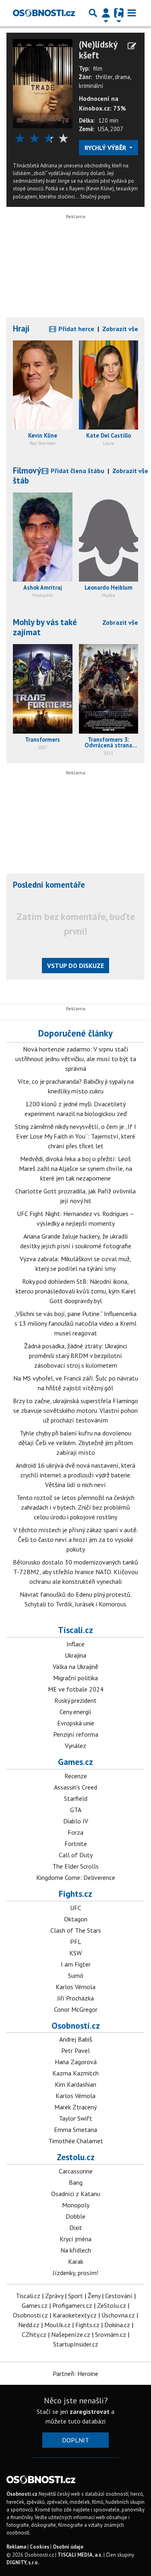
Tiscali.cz (75, 1630)
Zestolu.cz (76, 2157)
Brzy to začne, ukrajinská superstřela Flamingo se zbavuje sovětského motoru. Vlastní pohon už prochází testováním (75, 1410)
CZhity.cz (34, 2334)
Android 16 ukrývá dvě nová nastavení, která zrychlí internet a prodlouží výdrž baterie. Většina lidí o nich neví (75, 1475)
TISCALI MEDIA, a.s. (80, 2555)
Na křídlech (76, 2250)
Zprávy (54, 2296)
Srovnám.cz (111, 2334)
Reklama (16, 2547)
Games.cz (75, 1762)
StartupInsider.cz (76, 2344)
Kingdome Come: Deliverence (76, 1877)
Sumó (76, 1975)
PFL (76, 1942)
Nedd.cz (29, 2325)
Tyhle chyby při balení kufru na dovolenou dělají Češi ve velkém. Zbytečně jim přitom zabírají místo (76, 1443)
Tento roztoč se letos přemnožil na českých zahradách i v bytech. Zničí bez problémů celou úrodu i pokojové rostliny (75, 1507)
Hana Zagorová (76, 2062)
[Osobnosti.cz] (44, 13)
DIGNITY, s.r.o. (23, 2562)
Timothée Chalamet (76, 2141)
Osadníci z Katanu (76, 2194)
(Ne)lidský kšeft (98, 50)
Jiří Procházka (75, 1998)
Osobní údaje (68, 2547)
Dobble (75, 2216)
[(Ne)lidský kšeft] (43, 83)
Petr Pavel (75, 2050)
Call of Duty (76, 1855)
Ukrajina (75, 1655)
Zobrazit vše (120, 329)
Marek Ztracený (75, 2107)
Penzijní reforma (76, 1734)
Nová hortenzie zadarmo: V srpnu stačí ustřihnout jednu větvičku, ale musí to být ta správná (76, 1059)
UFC (76, 1908)
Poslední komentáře (49, 885)
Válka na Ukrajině (75, 1667)
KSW (75, 1953)
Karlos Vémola (75, 1987)
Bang (76, 2182)
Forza (75, 1832)
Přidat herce (75, 329)
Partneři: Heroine (75, 2374)
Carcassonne (76, 2171)
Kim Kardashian (75, 2084)
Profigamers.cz (72, 2305)
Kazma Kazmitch (75, 2073)
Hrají (21, 329)
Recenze (76, 1776)
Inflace (75, 1644)
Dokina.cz (117, 2325)
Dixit (76, 2228)
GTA (76, 1810)
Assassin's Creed (75, 1787)
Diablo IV (76, 1821)
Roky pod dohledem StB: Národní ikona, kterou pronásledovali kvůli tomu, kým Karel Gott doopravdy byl (76, 1291)
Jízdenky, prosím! (75, 2273)
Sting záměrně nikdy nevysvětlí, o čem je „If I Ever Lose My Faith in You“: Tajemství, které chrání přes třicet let (75, 1136)
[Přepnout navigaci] (106, 13)
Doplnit (75, 2440)
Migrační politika (75, 1678)
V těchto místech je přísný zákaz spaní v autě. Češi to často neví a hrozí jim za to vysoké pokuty (75, 1539)
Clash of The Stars (76, 1930)
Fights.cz (75, 1894)
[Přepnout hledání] (93, 13)
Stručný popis (95, 197)
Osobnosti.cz (76, 2025)
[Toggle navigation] (132, 13)
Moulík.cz (57, 2325)
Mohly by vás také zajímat (45, 627)
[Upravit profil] (132, 46)
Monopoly (76, 2205)
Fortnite (76, 1844)
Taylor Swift (75, 2118)
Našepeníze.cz (71, 2334)
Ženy (94, 2296)
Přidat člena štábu (77, 471)
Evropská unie (76, 1723)
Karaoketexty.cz (75, 2315)
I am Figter (76, 1964)
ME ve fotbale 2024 (76, 1689)
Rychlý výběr (106, 148)
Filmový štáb (27, 476)
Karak (76, 2261)
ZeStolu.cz (112, 2305)
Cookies (39, 2547)
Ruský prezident (75, 1700)
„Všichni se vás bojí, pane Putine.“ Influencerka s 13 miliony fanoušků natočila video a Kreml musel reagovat (75, 1323)
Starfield (76, 1798)
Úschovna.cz (118, 2315)
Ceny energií (75, 1712)
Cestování (119, 2296)
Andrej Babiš (76, 2039)
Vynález (75, 1746)
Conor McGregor (76, 2009)
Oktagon (76, 1919)
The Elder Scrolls (75, 1866)
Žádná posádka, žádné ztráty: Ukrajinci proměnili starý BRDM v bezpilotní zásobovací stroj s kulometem (75, 1356)
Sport (75, 2296)
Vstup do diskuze (75, 966)
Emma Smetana (75, 2130)
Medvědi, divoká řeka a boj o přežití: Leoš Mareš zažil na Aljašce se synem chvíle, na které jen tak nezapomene (75, 1168)
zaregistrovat (90, 2411)
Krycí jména (75, 2239)
